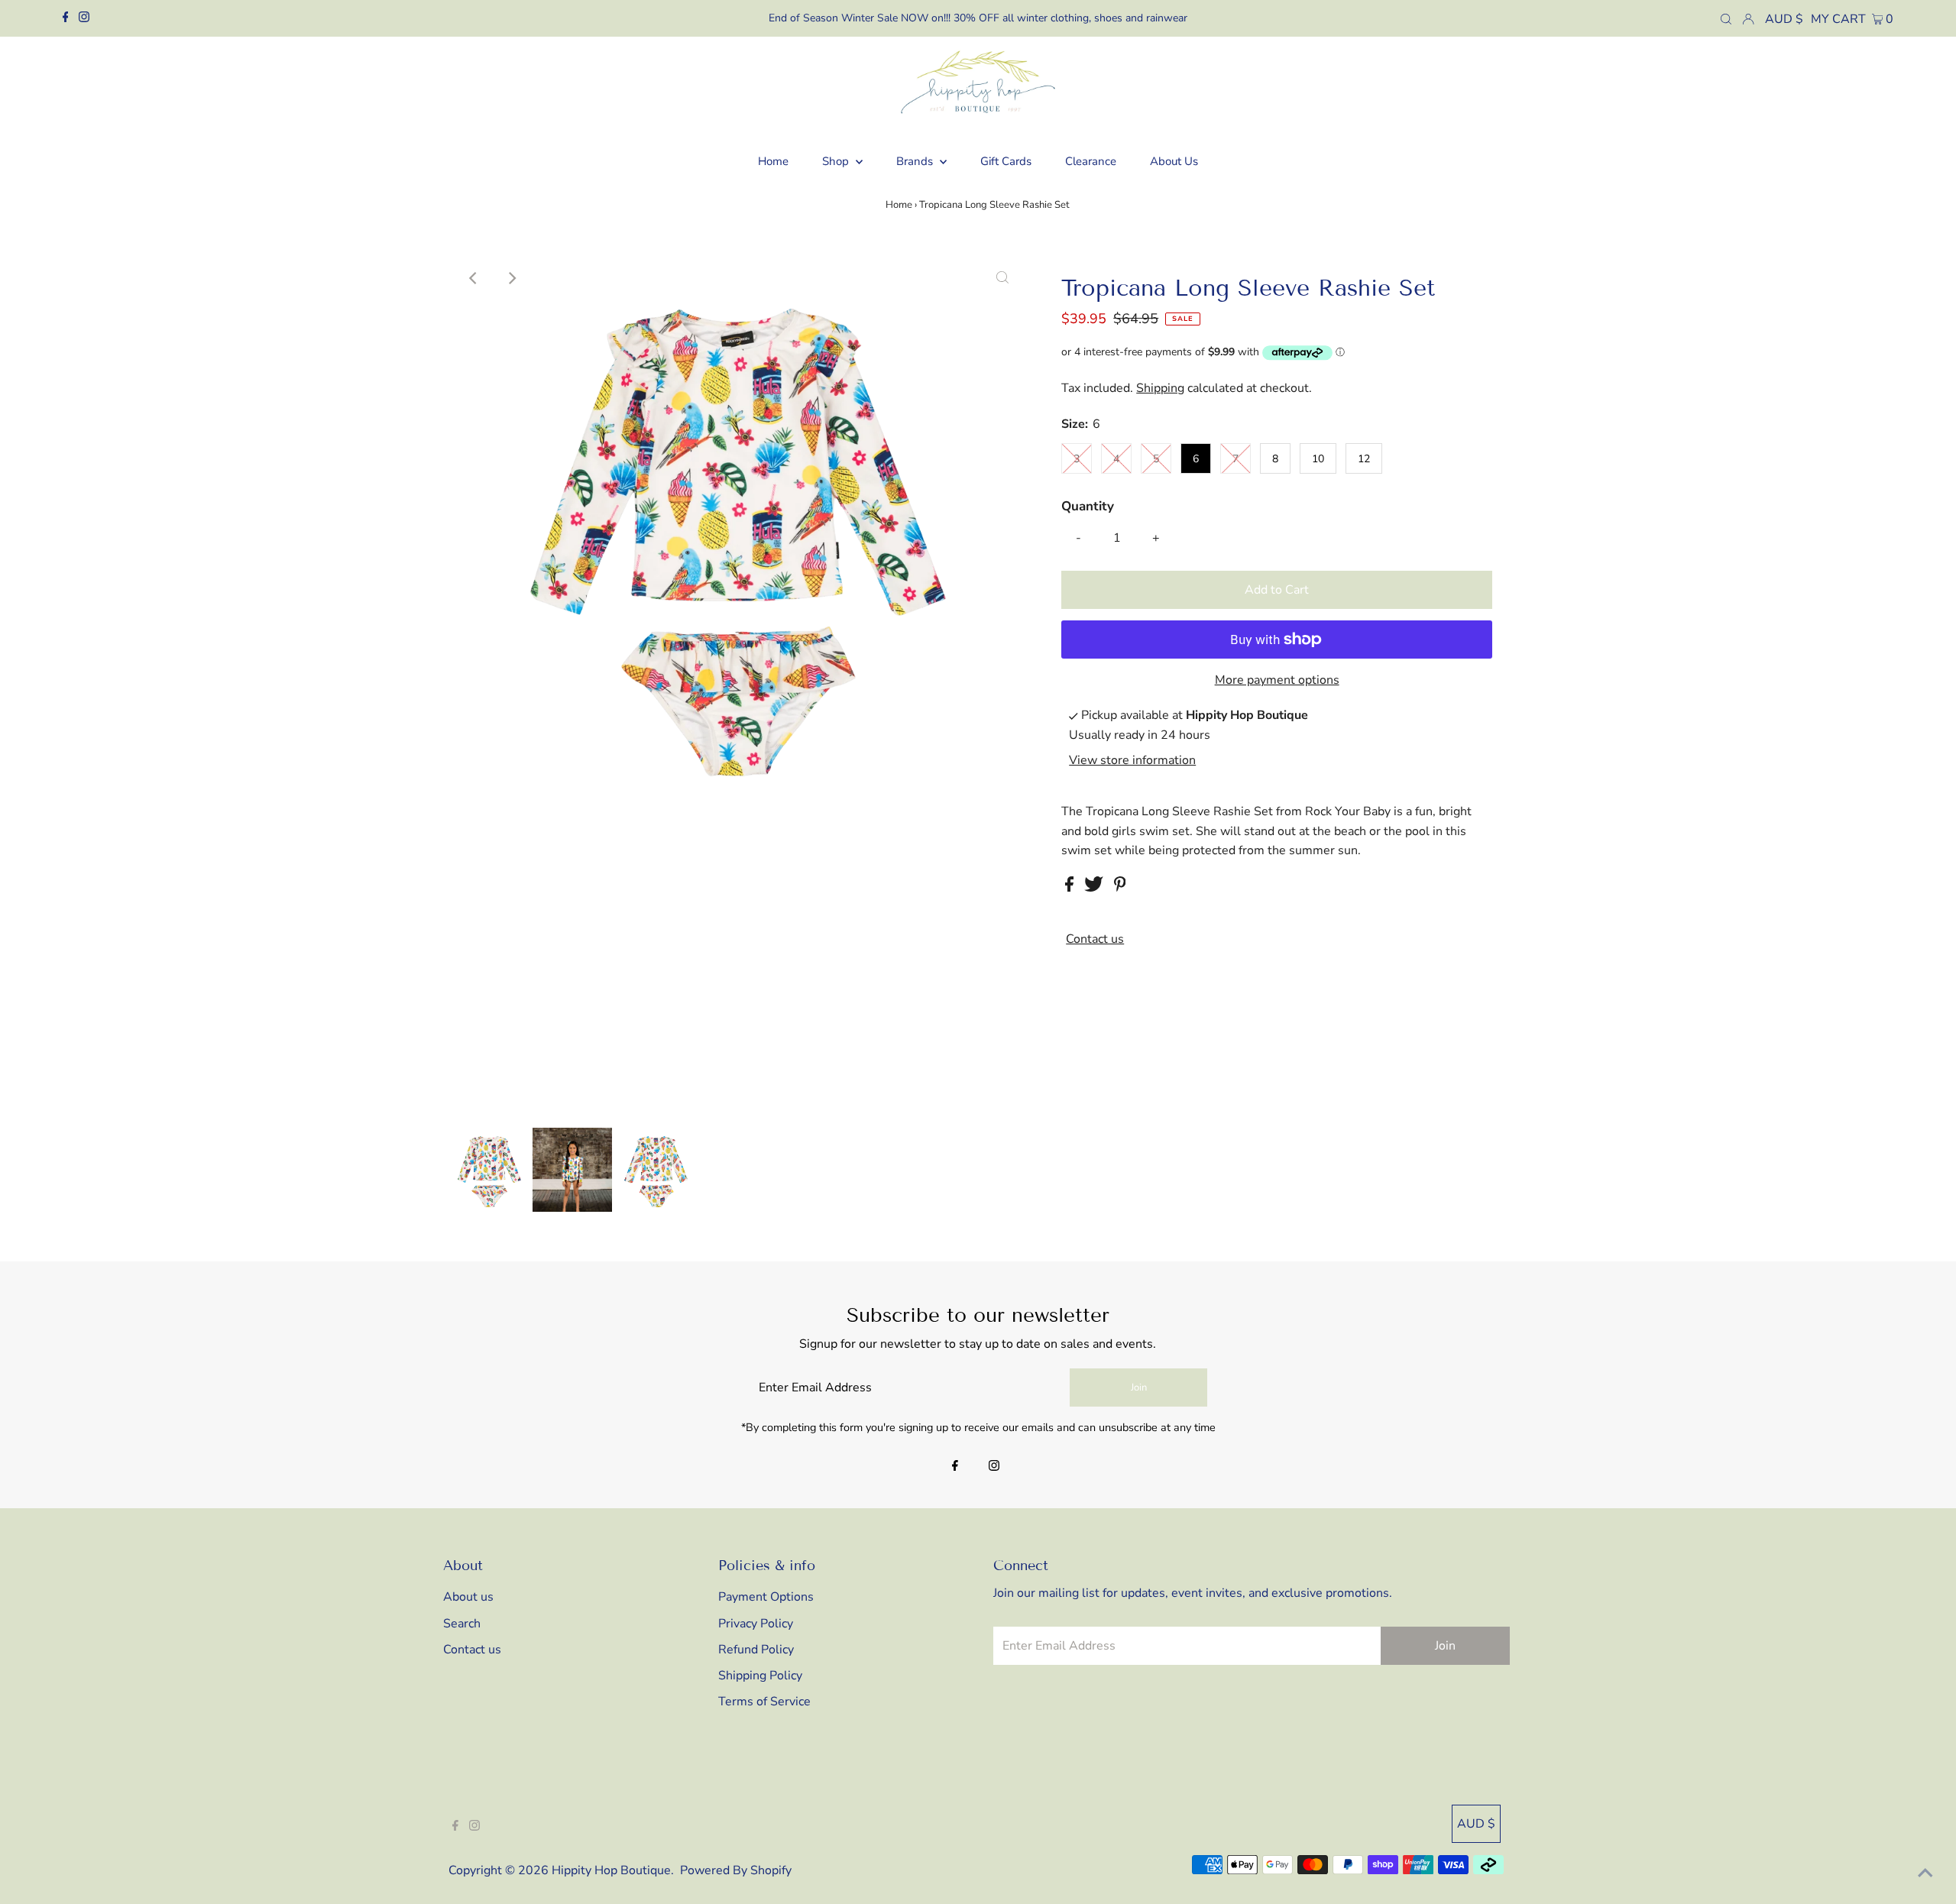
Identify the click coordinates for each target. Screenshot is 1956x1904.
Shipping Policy (760, 1676)
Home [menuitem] (773, 161)
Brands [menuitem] (916, 161)
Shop (837, 161)
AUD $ (1784, 19)
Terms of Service (764, 1702)
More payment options (1277, 680)
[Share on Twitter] (1095, 888)
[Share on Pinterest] (1120, 888)
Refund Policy (756, 1650)
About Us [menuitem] (1174, 161)
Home (899, 205)
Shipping (1160, 388)
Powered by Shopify (736, 1870)
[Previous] (474, 278)
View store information (1132, 761)
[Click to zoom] (1002, 278)
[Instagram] (84, 18)
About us (468, 1597)
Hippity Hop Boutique (611, 1870)
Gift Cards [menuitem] (1006, 161)
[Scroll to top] (1925, 1873)
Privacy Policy (756, 1624)
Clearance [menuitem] (1091, 161)
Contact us (1095, 939)
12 (1364, 459)
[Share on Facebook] (1071, 888)
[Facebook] (66, 18)
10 (1318, 459)
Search (462, 1624)
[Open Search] (1726, 18)
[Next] (511, 278)
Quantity (1088, 506)
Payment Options (766, 1597)
